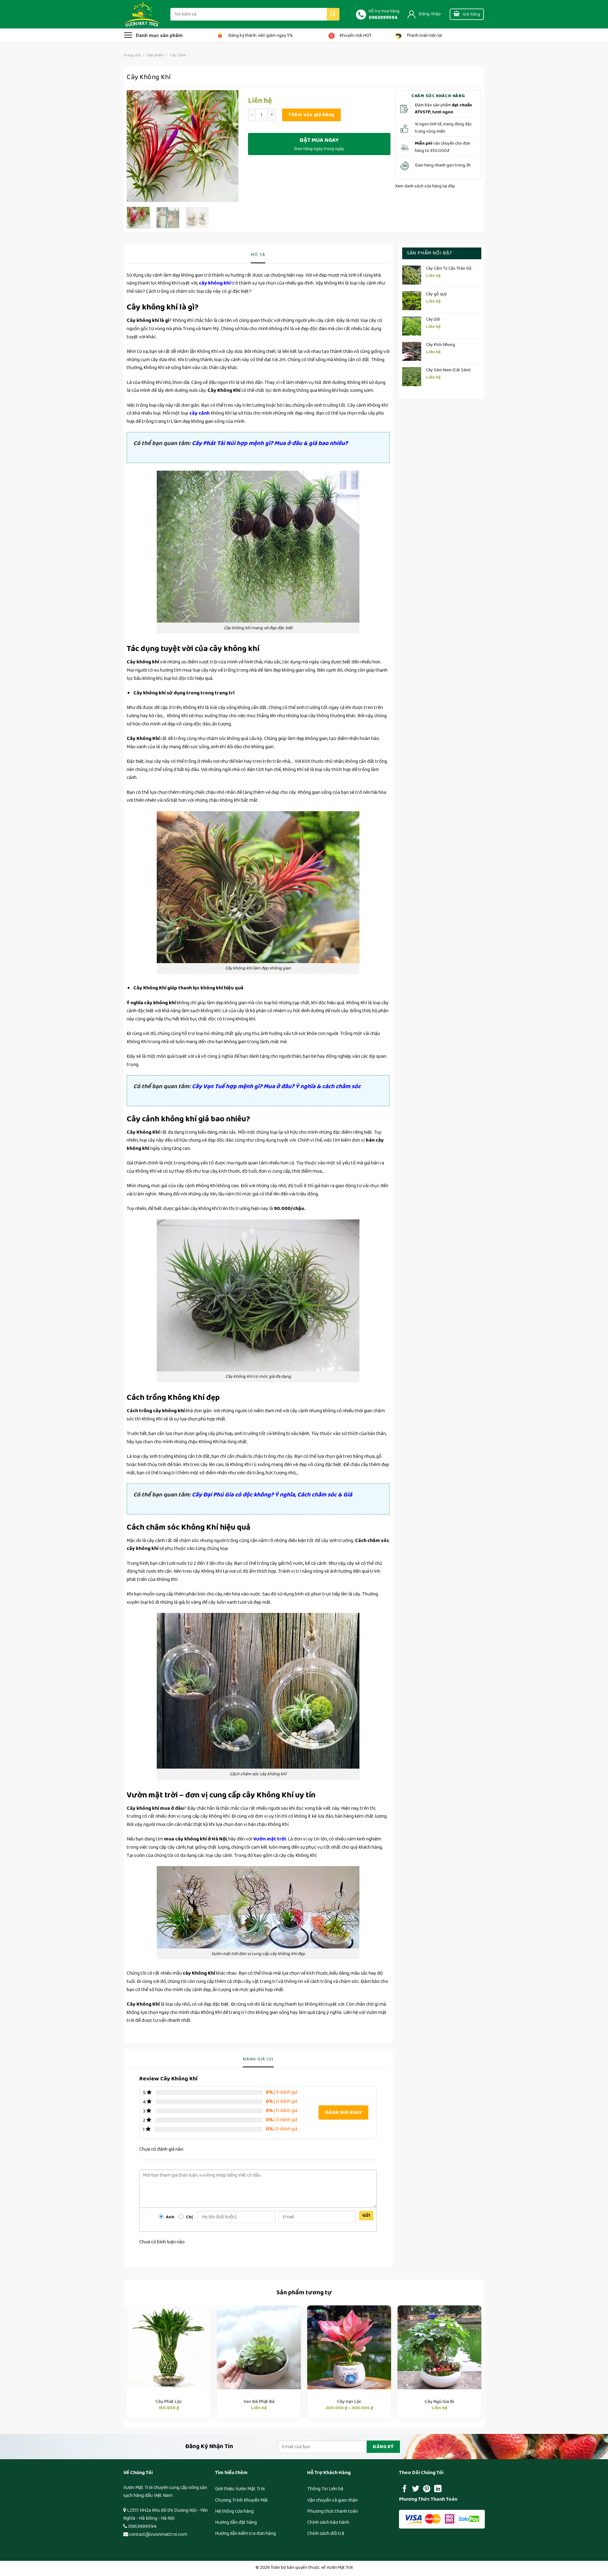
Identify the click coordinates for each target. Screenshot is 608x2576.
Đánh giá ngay (343, 2112)
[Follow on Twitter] (416, 2489)
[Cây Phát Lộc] (169, 2347)
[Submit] (333, 14)
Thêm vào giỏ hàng (311, 115)
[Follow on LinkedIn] (438, 2489)
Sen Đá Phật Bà (259, 2402)
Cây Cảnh (178, 55)
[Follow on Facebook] (405, 2489)
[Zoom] (135, 194)
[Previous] (137, 146)
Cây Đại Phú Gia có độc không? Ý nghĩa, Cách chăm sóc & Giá (273, 1495)
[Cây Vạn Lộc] (349, 2347)
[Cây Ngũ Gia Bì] (439, 2347)
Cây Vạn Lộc (349, 2402)
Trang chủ (132, 55)
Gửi (366, 2216)
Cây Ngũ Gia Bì (439, 2402)
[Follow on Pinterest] (427, 2489)
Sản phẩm (155, 55)
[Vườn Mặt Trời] (142, 14)
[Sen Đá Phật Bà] (259, 2347)
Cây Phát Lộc (169, 2402)
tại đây (448, 186)
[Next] (228, 146)
